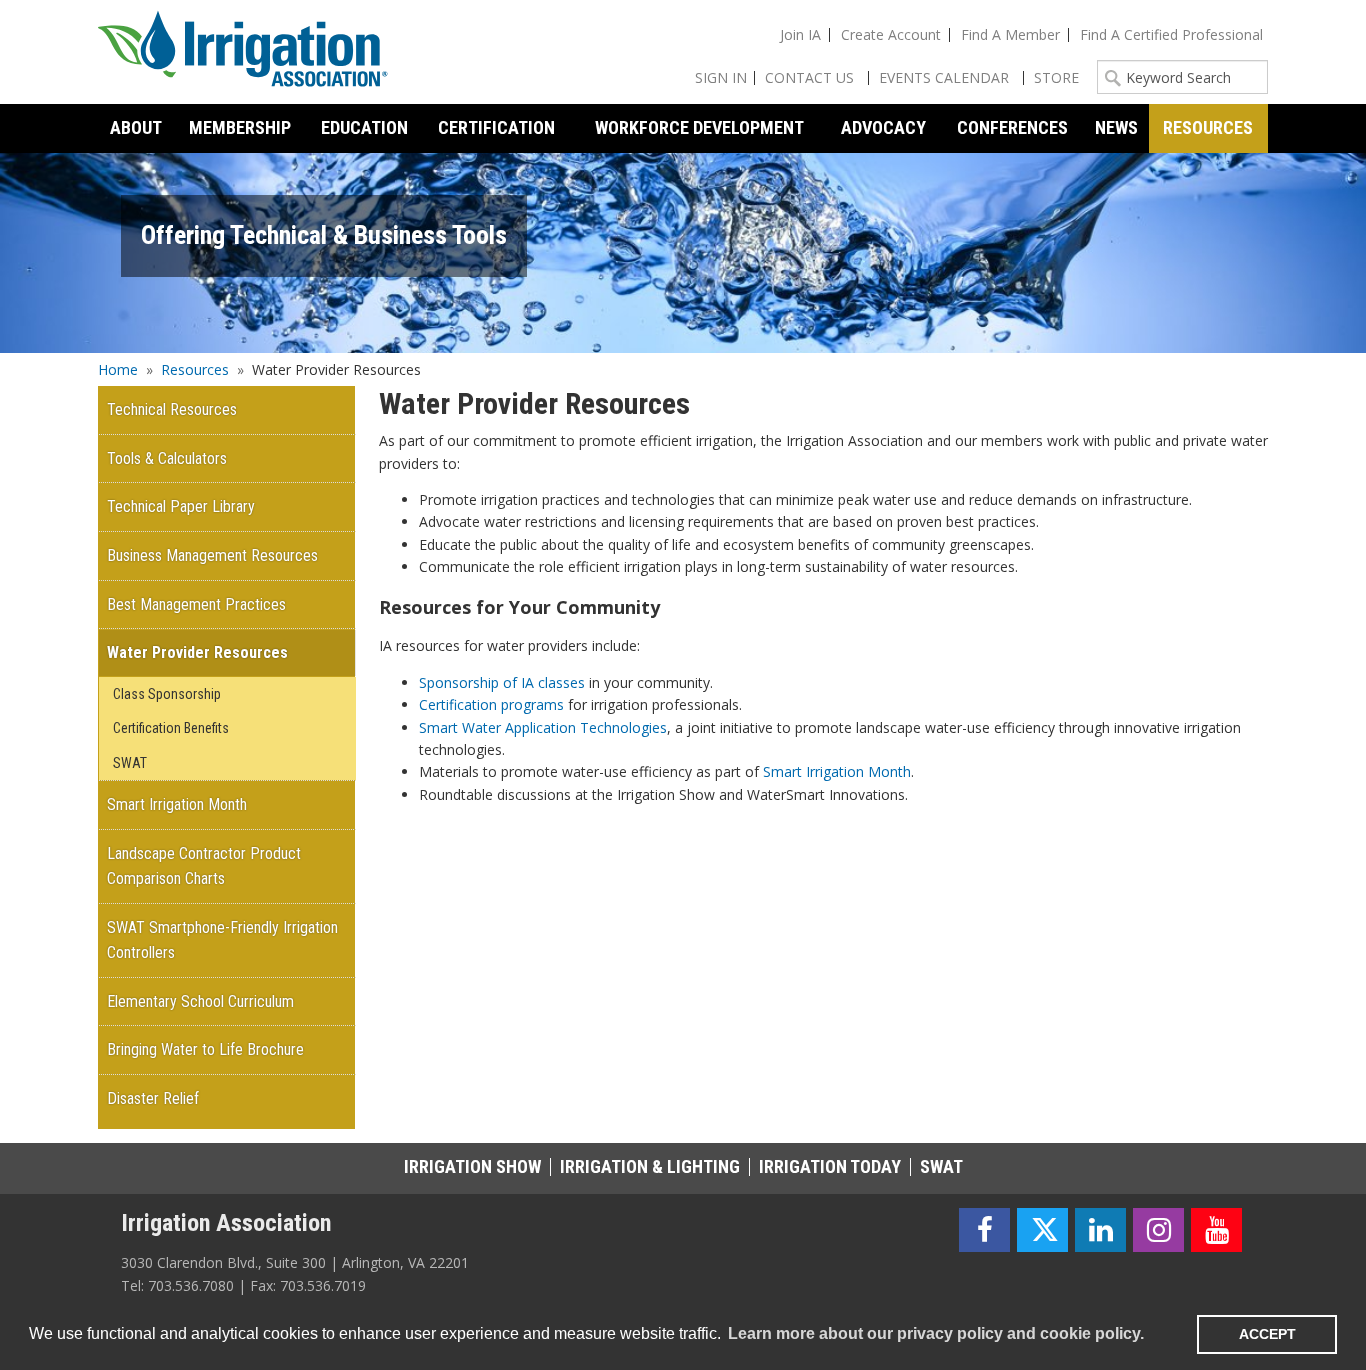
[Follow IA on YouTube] (1216, 1230)
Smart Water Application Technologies (543, 727)
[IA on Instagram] (1158, 1230)
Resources (195, 369)
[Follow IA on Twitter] (1042, 1230)
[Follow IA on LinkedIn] (1100, 1230)
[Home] (243, 52)
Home (118, 369)
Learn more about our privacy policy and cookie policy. (936, 1333)
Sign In (721, 77)
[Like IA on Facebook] (984, 1230)
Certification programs (491, 704)
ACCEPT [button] (1267, 1334)
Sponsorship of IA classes (502, 682)
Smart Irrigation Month (837, 771)
